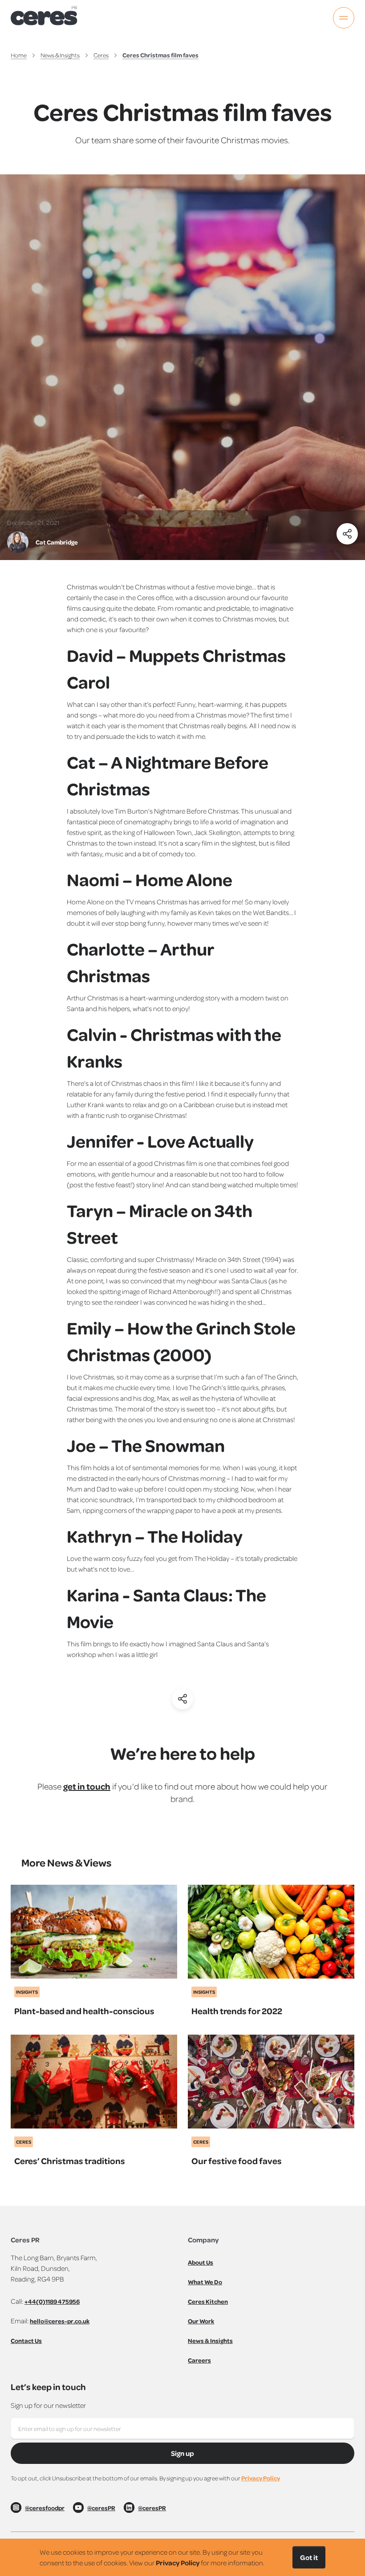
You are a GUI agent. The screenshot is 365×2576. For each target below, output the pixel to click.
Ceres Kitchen (208, 2301)
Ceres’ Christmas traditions (70, 2161)
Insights (27, 1992)
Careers (199, 2360)
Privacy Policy (261, 2478)
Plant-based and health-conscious (84, 2011)
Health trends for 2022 (237, 2011)
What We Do (205, 2282)
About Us (201, 2262)
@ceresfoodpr (45, 2508)
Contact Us (26, 2340)
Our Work (201, 2321)
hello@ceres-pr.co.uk (60, 2321)
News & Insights (60, 55)
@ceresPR (101, 2508)
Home (19, 55)
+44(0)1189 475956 (52, 2301)
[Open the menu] (344, 18)
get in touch (87, 1786)
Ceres (101, 55)
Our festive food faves (237, 2161)
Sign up (182, 2453)
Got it (309, 2557)
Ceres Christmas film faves (160, 55)
